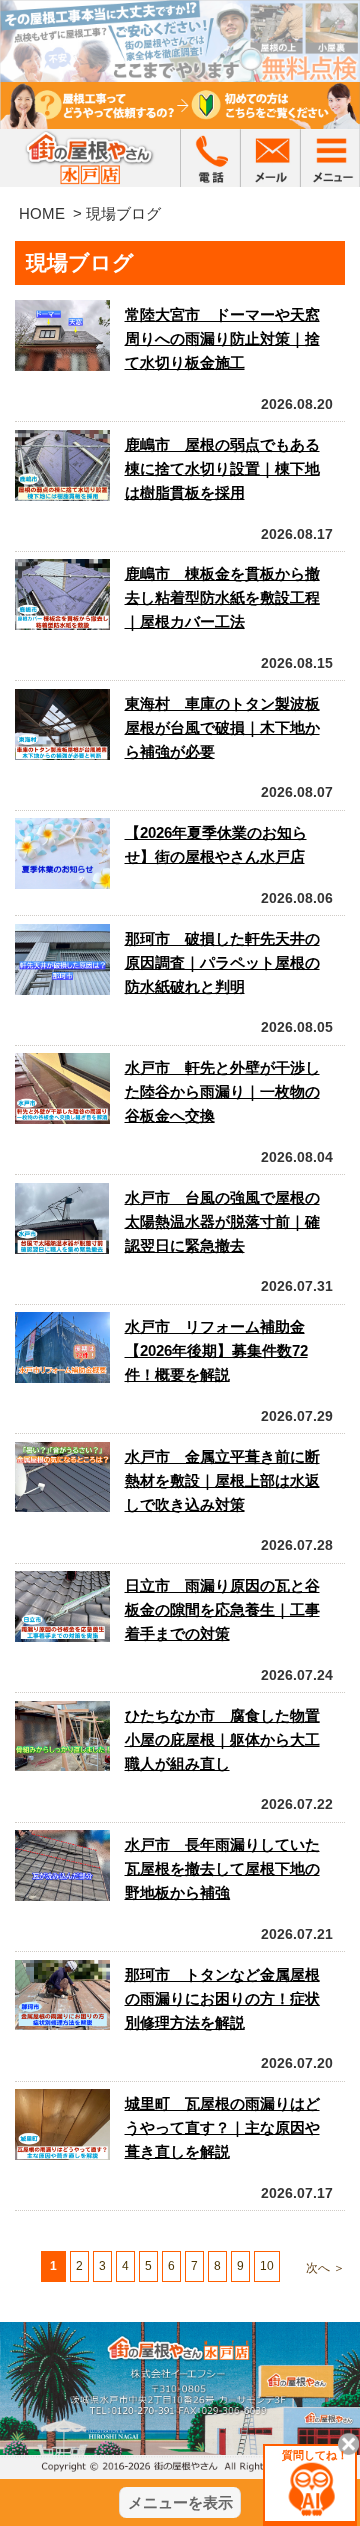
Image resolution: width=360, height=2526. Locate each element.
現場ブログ (123, 213)
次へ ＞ (325, 2268)
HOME (42, 213)
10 (267, 2266)
